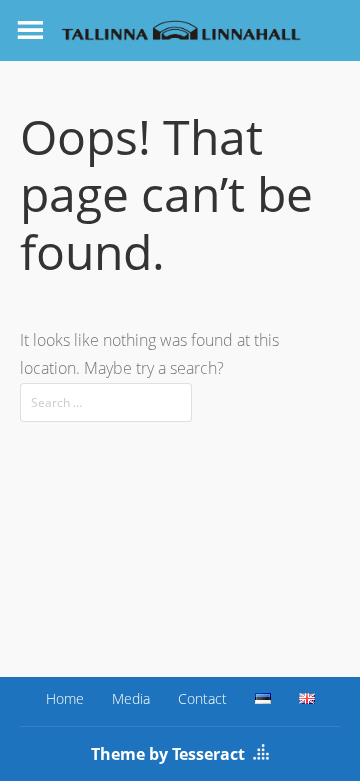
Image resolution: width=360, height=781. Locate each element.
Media (131, 698)
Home (65, 698)
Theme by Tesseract (168, 754)
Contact (202, 698)
